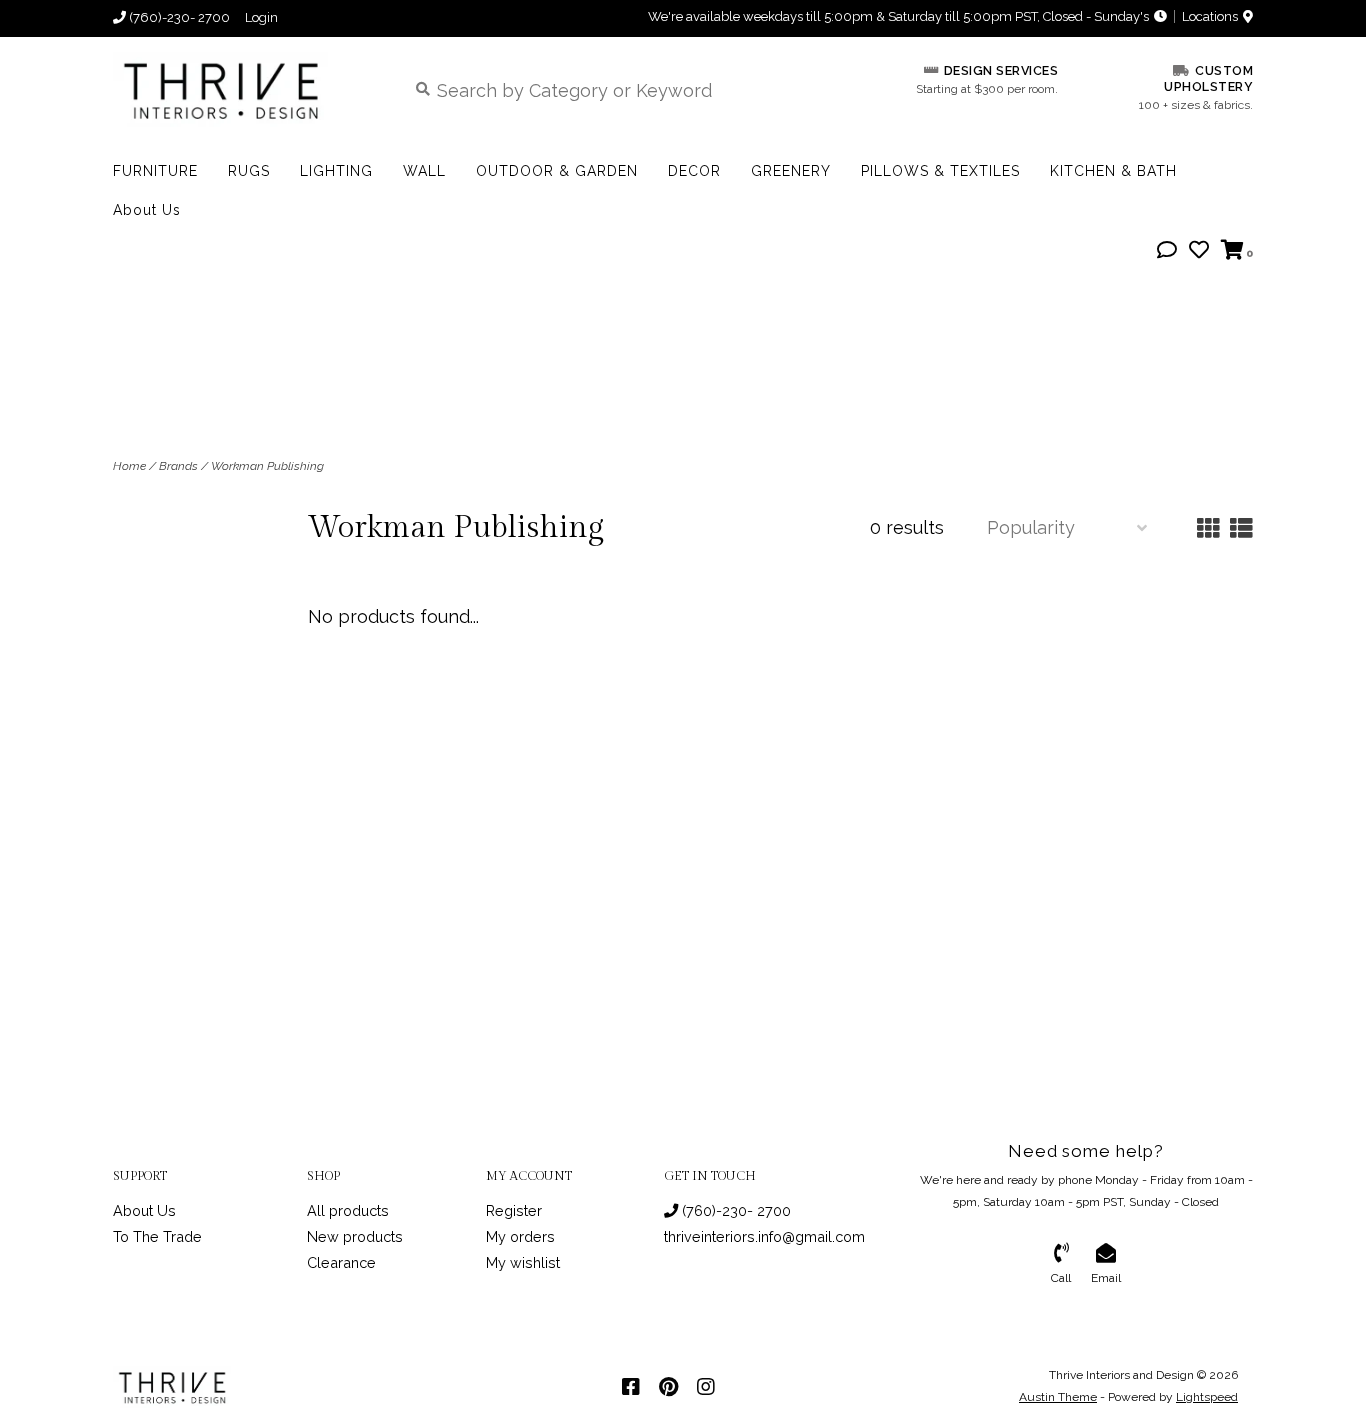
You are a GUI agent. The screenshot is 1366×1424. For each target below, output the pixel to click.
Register (514, 1210)
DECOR (694, 171)
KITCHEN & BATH (1113, 171)
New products (355, 1236)
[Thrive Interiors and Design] (244, 89)
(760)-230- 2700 (734, 1210)
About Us (147, 210)
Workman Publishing (267, 466)
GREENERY (791, 171)
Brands (178, 466)
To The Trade (157, 1236)
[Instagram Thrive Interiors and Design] (706, 1387)
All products (348, 1210)
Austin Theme (1058, 1397)
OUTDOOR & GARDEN (557, 171)
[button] (1167, 250)
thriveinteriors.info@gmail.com (764, 1236)
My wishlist (523, 1262)
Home (129, 466)
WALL (424, 171)
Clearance (341, 1262)
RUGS (249, 171)
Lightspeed (1207, 1397)
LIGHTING (336, 171)
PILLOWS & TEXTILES (940, 171)
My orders (520, 1236)
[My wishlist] (1199, 250)
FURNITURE (155, 171)
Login (261, 17)
